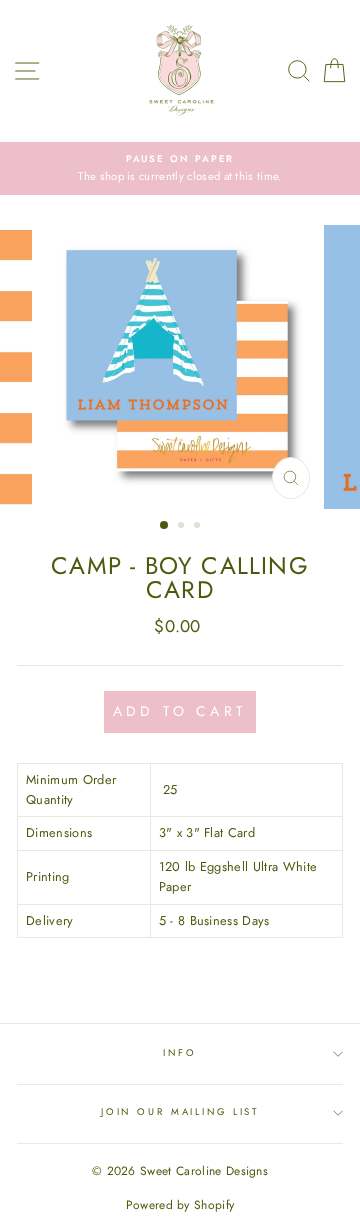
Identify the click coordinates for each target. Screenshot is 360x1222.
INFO (179, 1053)
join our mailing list (180, 1112)
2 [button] (183, 527)
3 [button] (199, 527)
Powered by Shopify (180, 1205)
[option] (180, 168)
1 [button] (165, 526)
